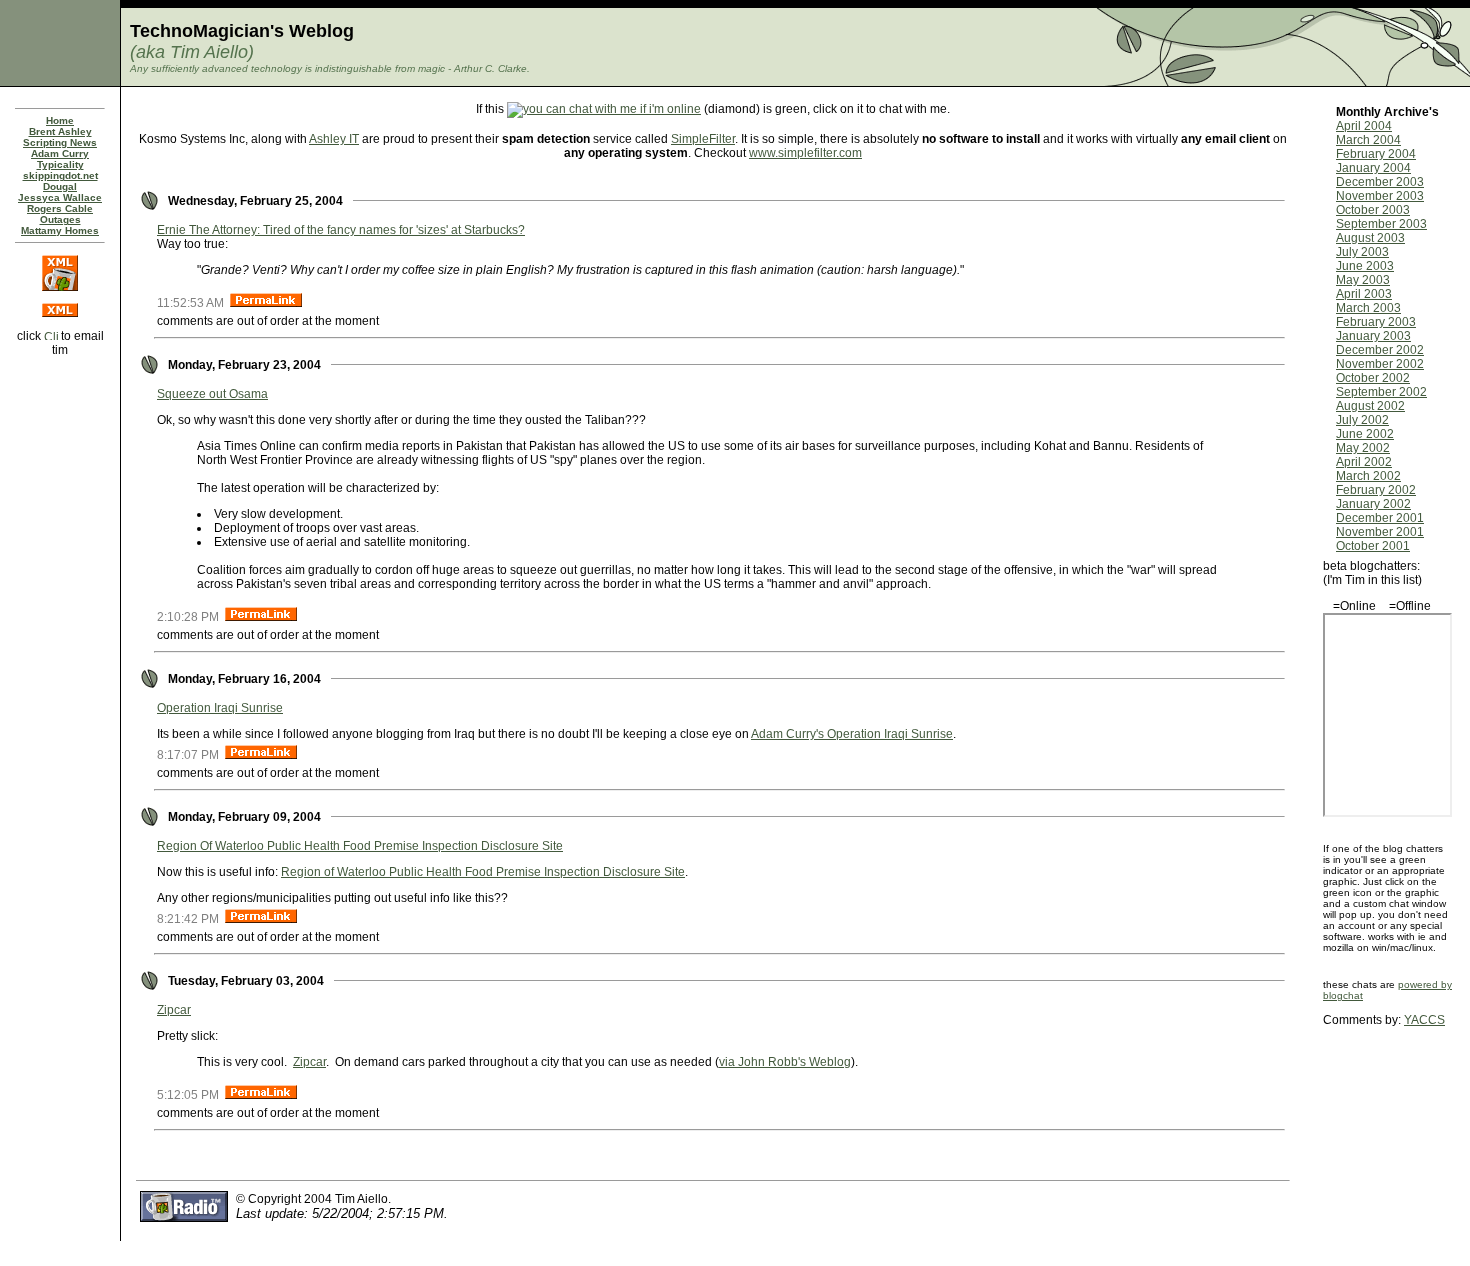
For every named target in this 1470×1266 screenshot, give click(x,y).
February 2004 (1376, 154)
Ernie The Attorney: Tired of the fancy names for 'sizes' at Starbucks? (341, 230)
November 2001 (1380, 532)
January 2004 (1373, 168)
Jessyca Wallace (60, 197)
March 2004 (1368, 140)
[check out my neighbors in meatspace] (60, 379)
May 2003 (1363, 280)
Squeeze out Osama (212, 394)
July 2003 (1362, 252)
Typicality (60, 164)
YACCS (1424, 1020)
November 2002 (1380, 364)
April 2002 (1364, 462)
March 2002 (1368, 476)
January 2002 (1373, 504)
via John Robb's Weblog (785, 1062)
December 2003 (1380, 182)
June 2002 (1365, 434)
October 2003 (1373, 210)
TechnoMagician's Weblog (242, 31)
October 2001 (1373, 546)
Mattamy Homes (60, 230)
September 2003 (1381, 224)
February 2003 (1376, 322)
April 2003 (1364, 294)
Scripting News (60, 142)
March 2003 (1368, 308)
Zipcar (174, 1010)
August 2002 (1370, 406)
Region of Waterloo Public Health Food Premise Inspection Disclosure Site (483, 872)
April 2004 (1364, 126)
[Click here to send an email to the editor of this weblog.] (51, 336)
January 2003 (1373, 336)
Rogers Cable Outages (60, 214)
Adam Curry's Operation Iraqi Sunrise (852, 734)
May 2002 (1363, 448)
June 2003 (1365, 266)
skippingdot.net (60, 175)
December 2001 (1380, 518)
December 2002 (1380, 350)
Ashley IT (334, 139)
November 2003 (1380, 196)
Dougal (60, 186)
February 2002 (1376, 490)
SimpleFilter (703, 139)
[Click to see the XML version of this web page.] (60, 313)
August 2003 (1370, 238)
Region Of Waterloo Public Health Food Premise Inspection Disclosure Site (360, 846)
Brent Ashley (60, 131)
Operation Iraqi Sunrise (220, 708)
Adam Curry (60, 153)
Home (60, 120)
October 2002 (1373, 378)
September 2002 (1381, 392)
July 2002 (1362, 420)
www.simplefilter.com (805, 153)
